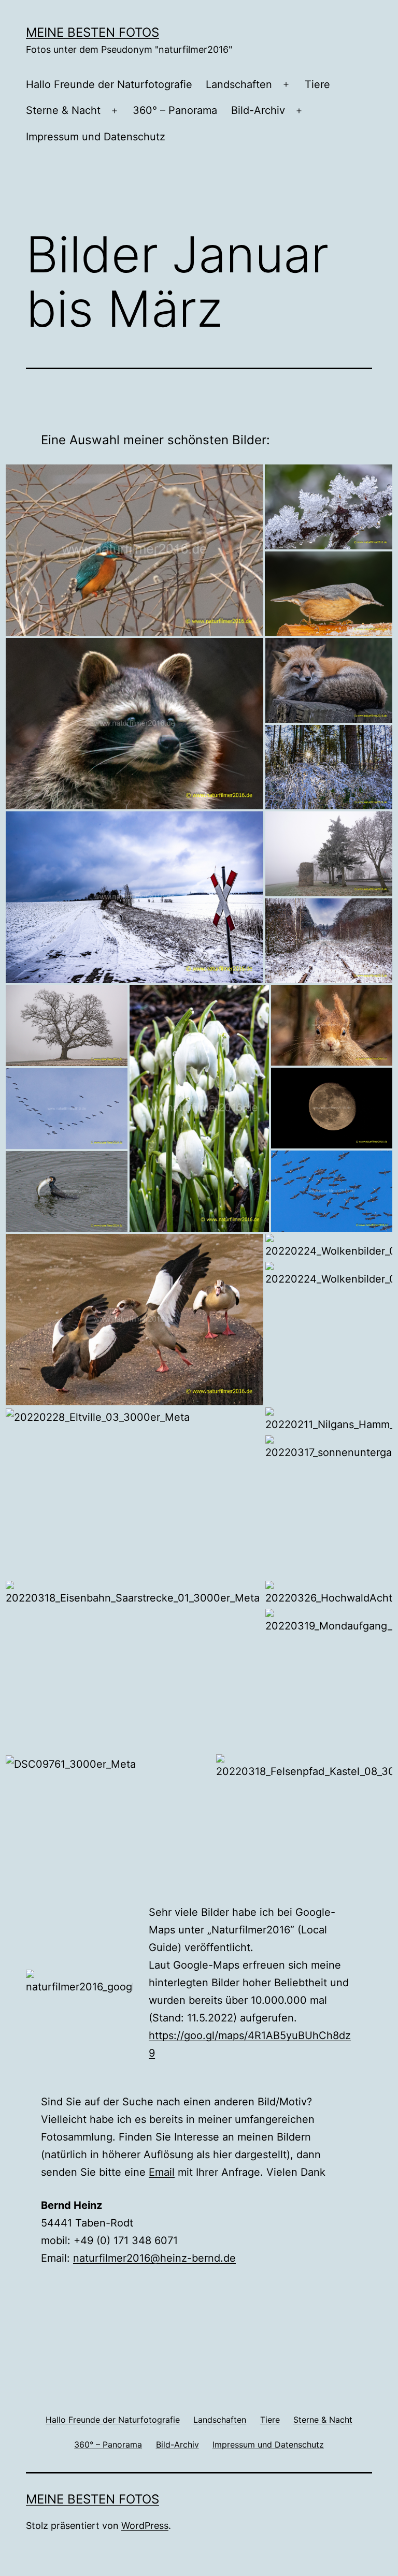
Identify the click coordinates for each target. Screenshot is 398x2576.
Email (162, 2172)
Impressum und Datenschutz (96, 137)
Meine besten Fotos (93, 32)
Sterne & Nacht (63, 110)
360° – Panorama (175, 110)
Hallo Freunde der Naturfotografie (109, 84)
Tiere (317, 84)
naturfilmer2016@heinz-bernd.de (154, 2258)
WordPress (145, 2526)
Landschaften (239, 84)
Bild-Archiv (258, 110)
